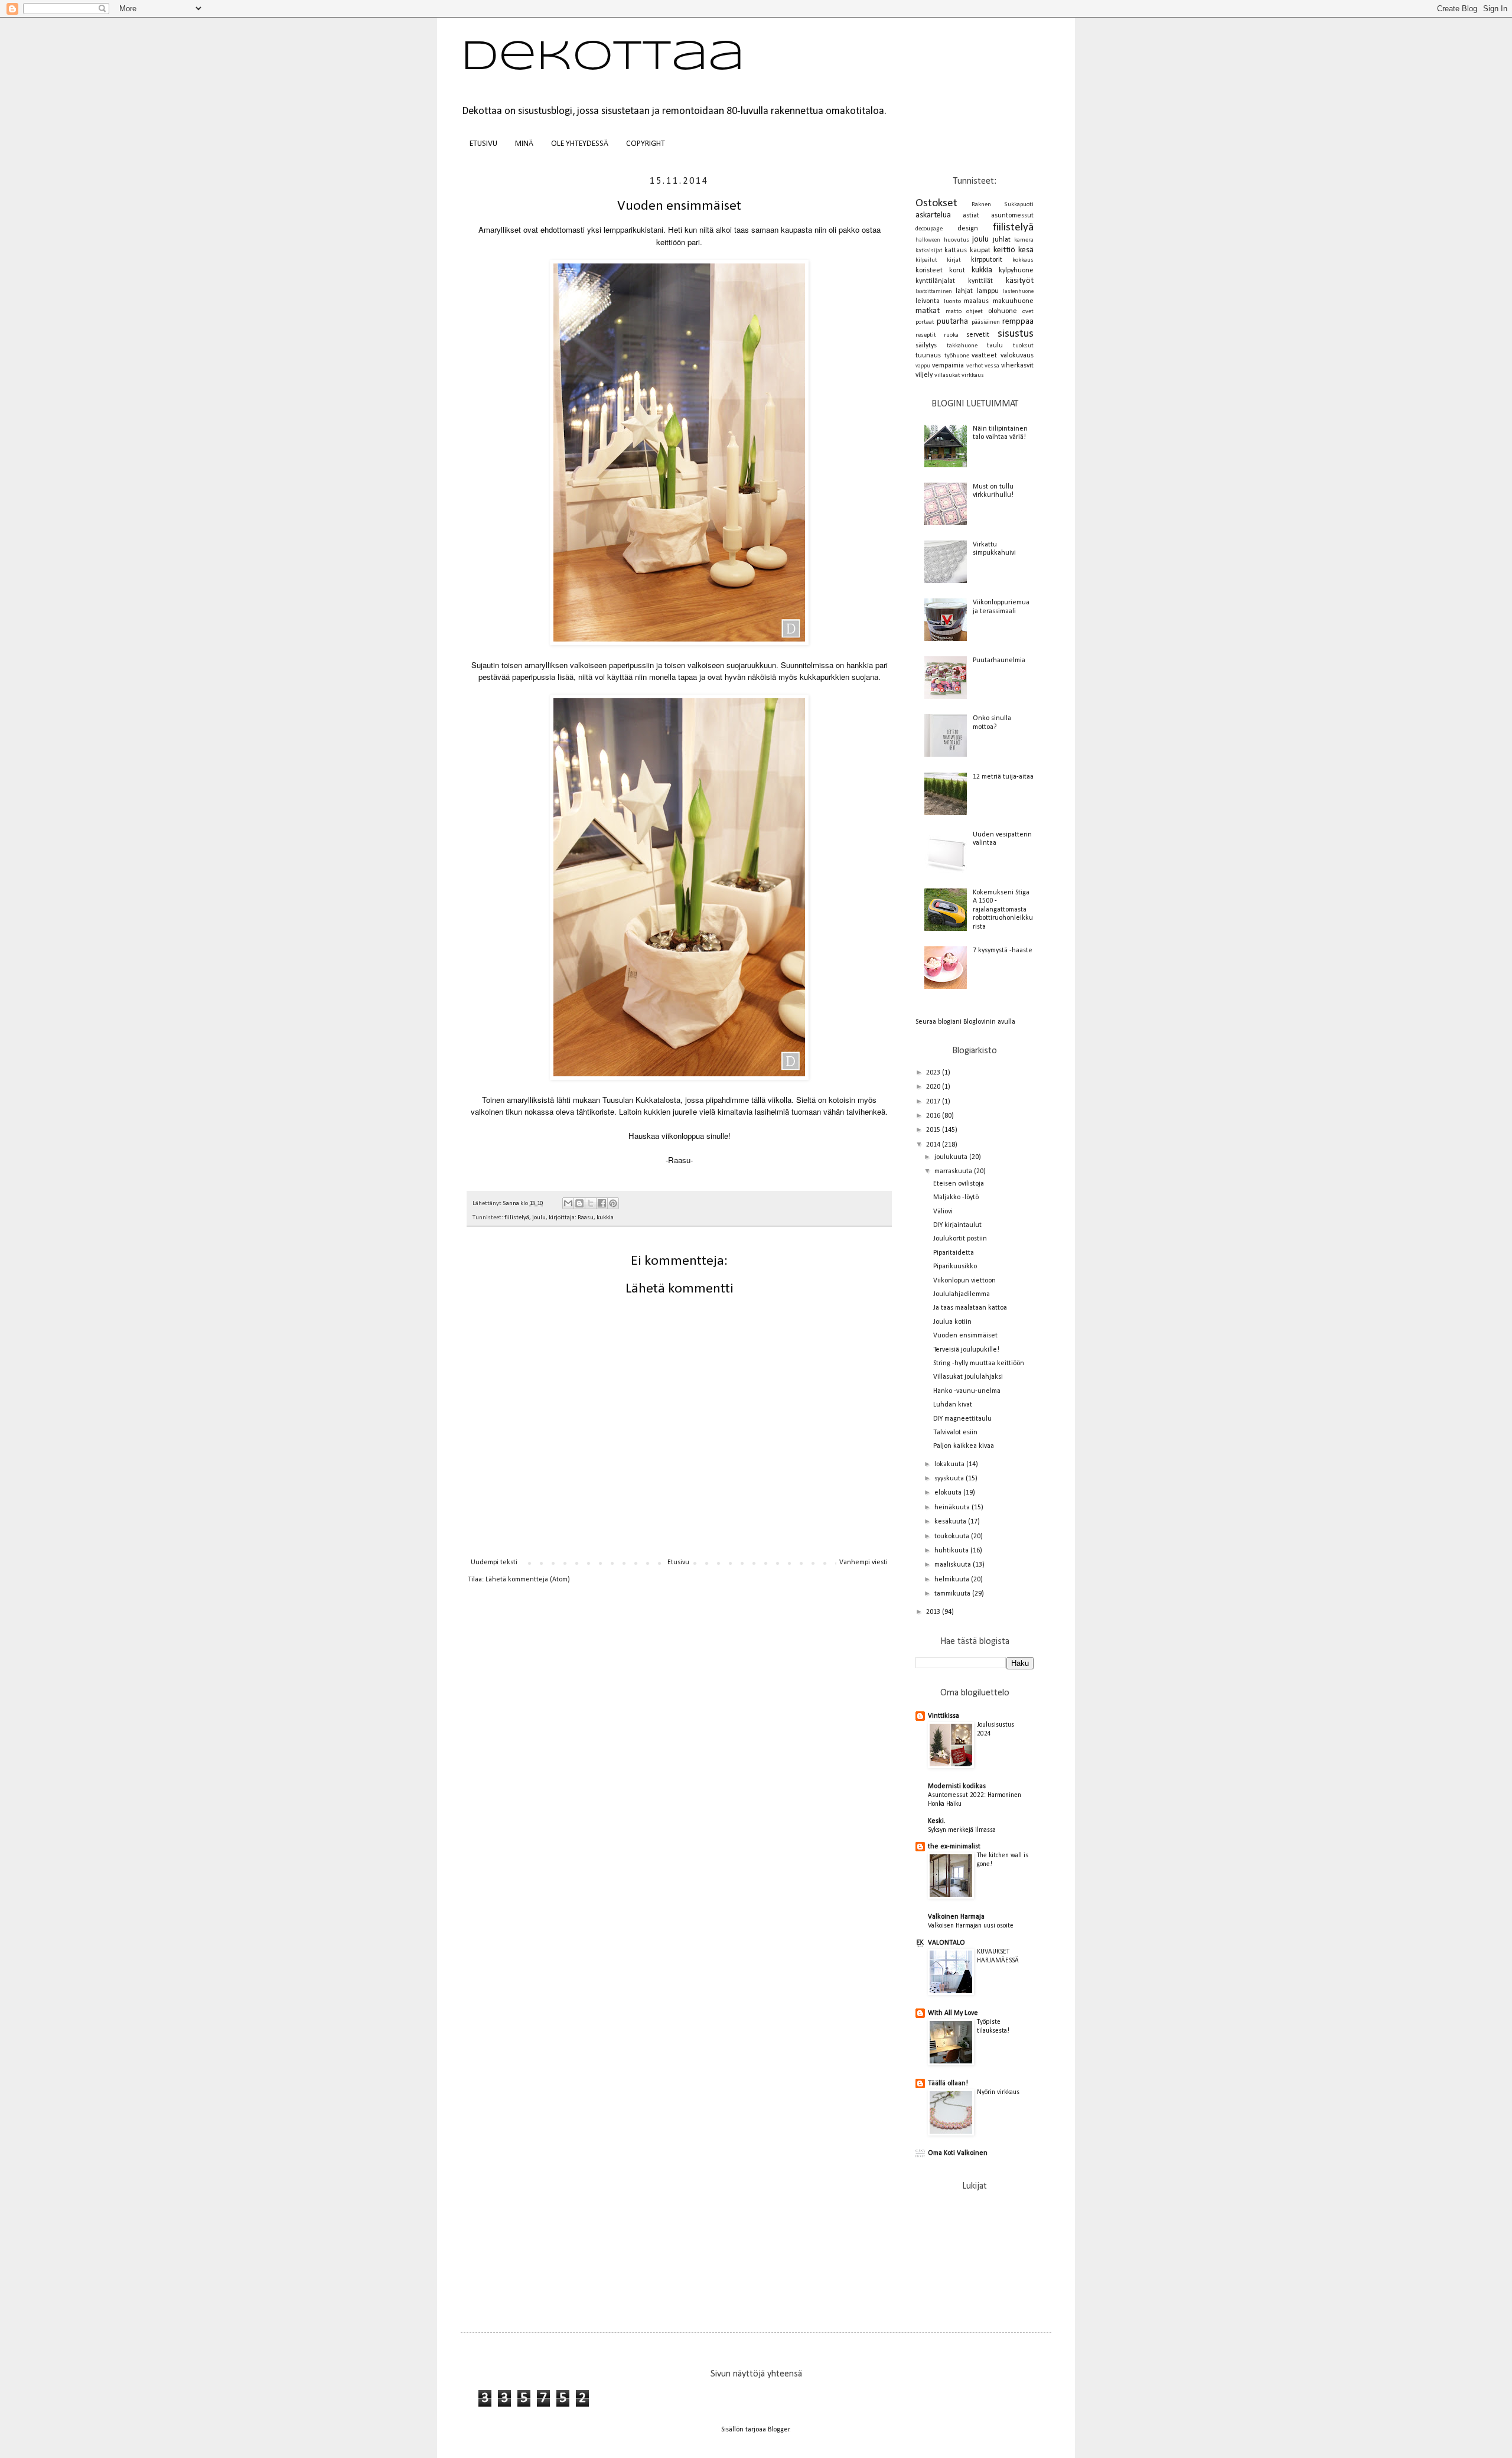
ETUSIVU (483, 144)
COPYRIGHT (646, 144)
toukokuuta (953, 1536)
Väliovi (943, 1212)
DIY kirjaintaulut (957, 1225)
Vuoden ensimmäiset (965, 1336)
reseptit (926, 335)
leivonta (928, 301)
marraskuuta (954, 1171)
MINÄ (524, 144)
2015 (934, 1130)
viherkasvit (1017, 366)
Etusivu (678, 1562)
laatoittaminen (934, 292)
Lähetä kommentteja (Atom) (528, 1580)
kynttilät (980, 281)
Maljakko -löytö (956, 1197)
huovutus (957, 240)
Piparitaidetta (954, 1253)
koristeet (929, 271)
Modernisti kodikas (957, 1786)
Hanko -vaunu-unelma (967, 1391)
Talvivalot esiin (955, 1433)
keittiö (1004, 250)
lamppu (988, 291)
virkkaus (973, 375)
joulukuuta (952, 1157)
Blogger (779, 2430)
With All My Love (953, 2013)
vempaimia (948, 366)
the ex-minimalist (954, 1847)
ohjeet (975, 312)
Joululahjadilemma (962, 1294)
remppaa (1018, 322)
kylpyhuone (1016, 271)
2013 (934, 1612)
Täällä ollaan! (948, 2083)
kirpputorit (987, 260)
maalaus (976, 301)
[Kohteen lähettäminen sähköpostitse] (568, 1203)
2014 (934, 1145)
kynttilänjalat (935, 281)
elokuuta (949, 1493)
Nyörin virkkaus (998, 2092)
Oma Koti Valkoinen (958, 2153)
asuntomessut (1012, 216)
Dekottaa (603, 58)
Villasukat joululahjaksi (968, 1377)
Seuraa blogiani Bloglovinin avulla (965, 1022)
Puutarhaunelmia (999, 660)
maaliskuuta (954, 1565)
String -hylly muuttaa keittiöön (979, 1363)
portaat (925, 322)
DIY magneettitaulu (962, 1419)
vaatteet (984, 356)
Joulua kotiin (952, 1322)
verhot (975, 366)
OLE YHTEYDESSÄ (580, 144)
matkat (928, 311)
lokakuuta (950, 1464)
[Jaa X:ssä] (591, 1203)
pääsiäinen (986, 322)
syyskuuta (950, 1479)
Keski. (937, 1821)
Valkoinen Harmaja (956, 1917)
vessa (992, 366)
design (968, 229)
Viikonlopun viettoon (964, 1281)
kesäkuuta (951, 1522)
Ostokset (936, 204)
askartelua (933, 215)
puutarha (952, 322)
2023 (934, 1073)
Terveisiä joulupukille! (966, 1350)
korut (957, 271)
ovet (1028, 312)
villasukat (947, 375)
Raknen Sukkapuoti (1003, 205)
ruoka (951, 335)
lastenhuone (1018, 292)
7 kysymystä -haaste (1003, 950)
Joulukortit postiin (960, 1239)
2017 (934, 1102)
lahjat (964, 291)
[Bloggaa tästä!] (579, 1203)
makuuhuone (1013, 301)
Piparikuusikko (955, 1267)
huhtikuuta (952, 1551)
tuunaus (928, 356)
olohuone (1003, 311)
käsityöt (1020, 281)
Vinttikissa (944, 1716)
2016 (934, 1116)
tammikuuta (953, 1594)
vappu (923, 366)
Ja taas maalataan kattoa (970, 1308)
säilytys (926, 346)
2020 (934, 1087)
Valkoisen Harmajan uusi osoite (971, 1926)
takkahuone (962, 346)
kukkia (605, 1218)
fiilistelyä (517, 1218)
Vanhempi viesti (863, 1562)
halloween (928, 240)
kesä (1026, 250)
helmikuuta (953, 1580)
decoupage (929, 229)
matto (954, 312)
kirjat (954, 260)
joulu (539, 1218)
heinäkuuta (953, 1508)
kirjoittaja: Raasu (571, 1218)
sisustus (1016, 334)
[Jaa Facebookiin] (602, 1203)
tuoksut (1023, 346)
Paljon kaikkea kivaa (964, 1446)
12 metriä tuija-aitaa (1003, 777)
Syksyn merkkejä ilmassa (962, 1830)
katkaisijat (929, 251)
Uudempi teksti (494, 1562)
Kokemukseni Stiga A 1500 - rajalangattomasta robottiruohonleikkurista (1003, 910)
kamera (1024, 240)
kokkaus (1023, 260)
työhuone (957, 356)
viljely (924, 375)
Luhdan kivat (953, 1405)
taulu (995, 346)
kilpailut (926, 260)
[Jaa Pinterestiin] (613, 1203)
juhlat (1002, 240)
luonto (952, 302)
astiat (971, 216)
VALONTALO (946, 1943)
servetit (978, 335)
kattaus (956, 250)
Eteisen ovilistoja (959, 1184)
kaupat (980, 250)
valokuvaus (1017, 356)
